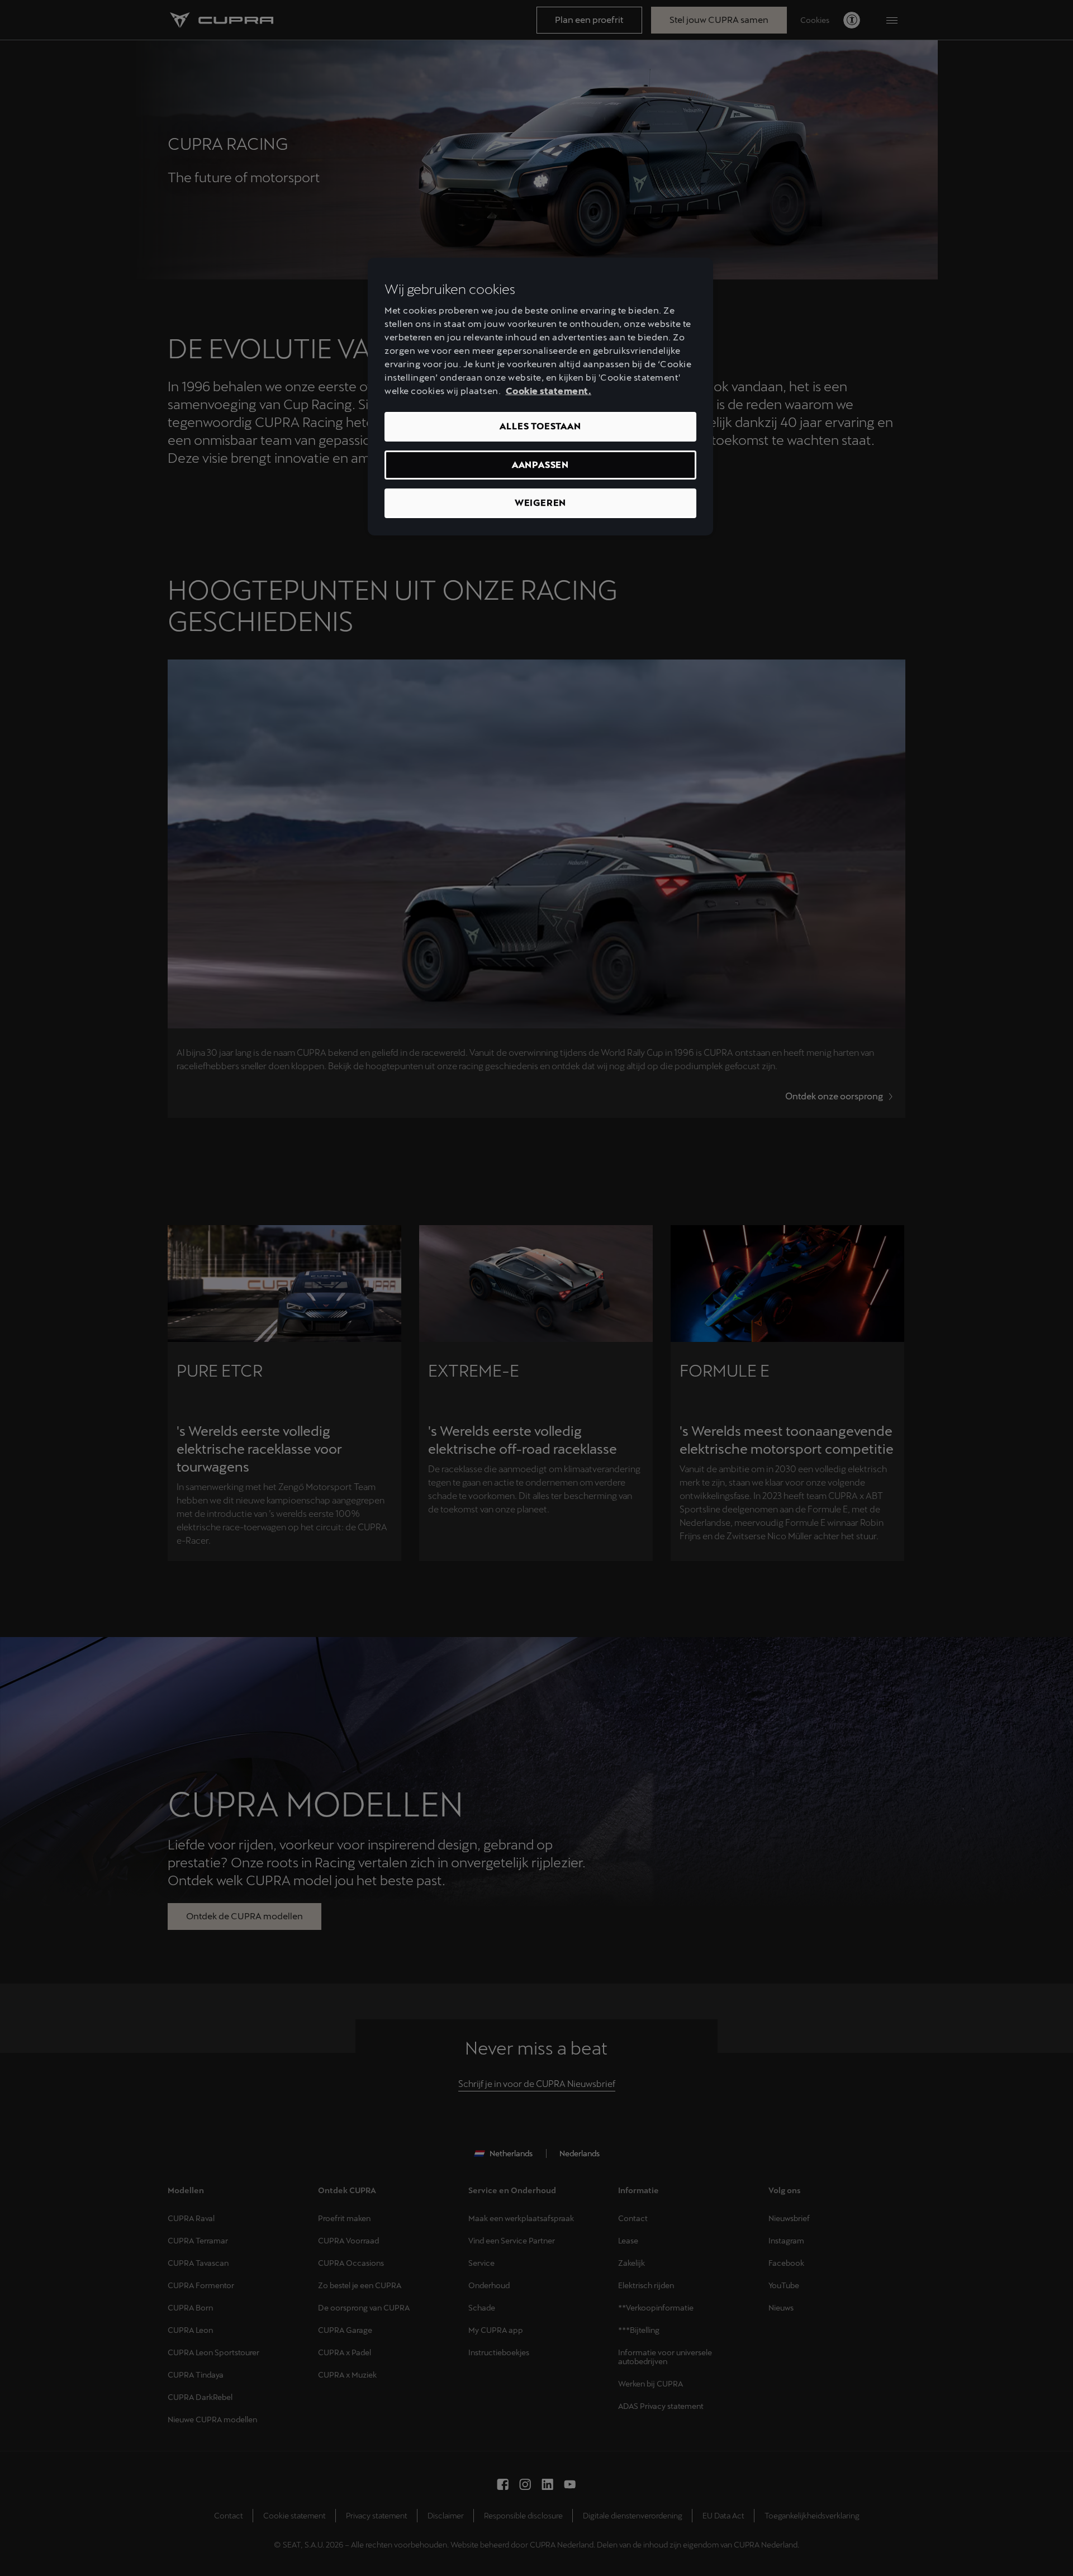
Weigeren (540, 503)
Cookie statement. (549, 391)
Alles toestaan (540, 426)
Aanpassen (540, 465)
